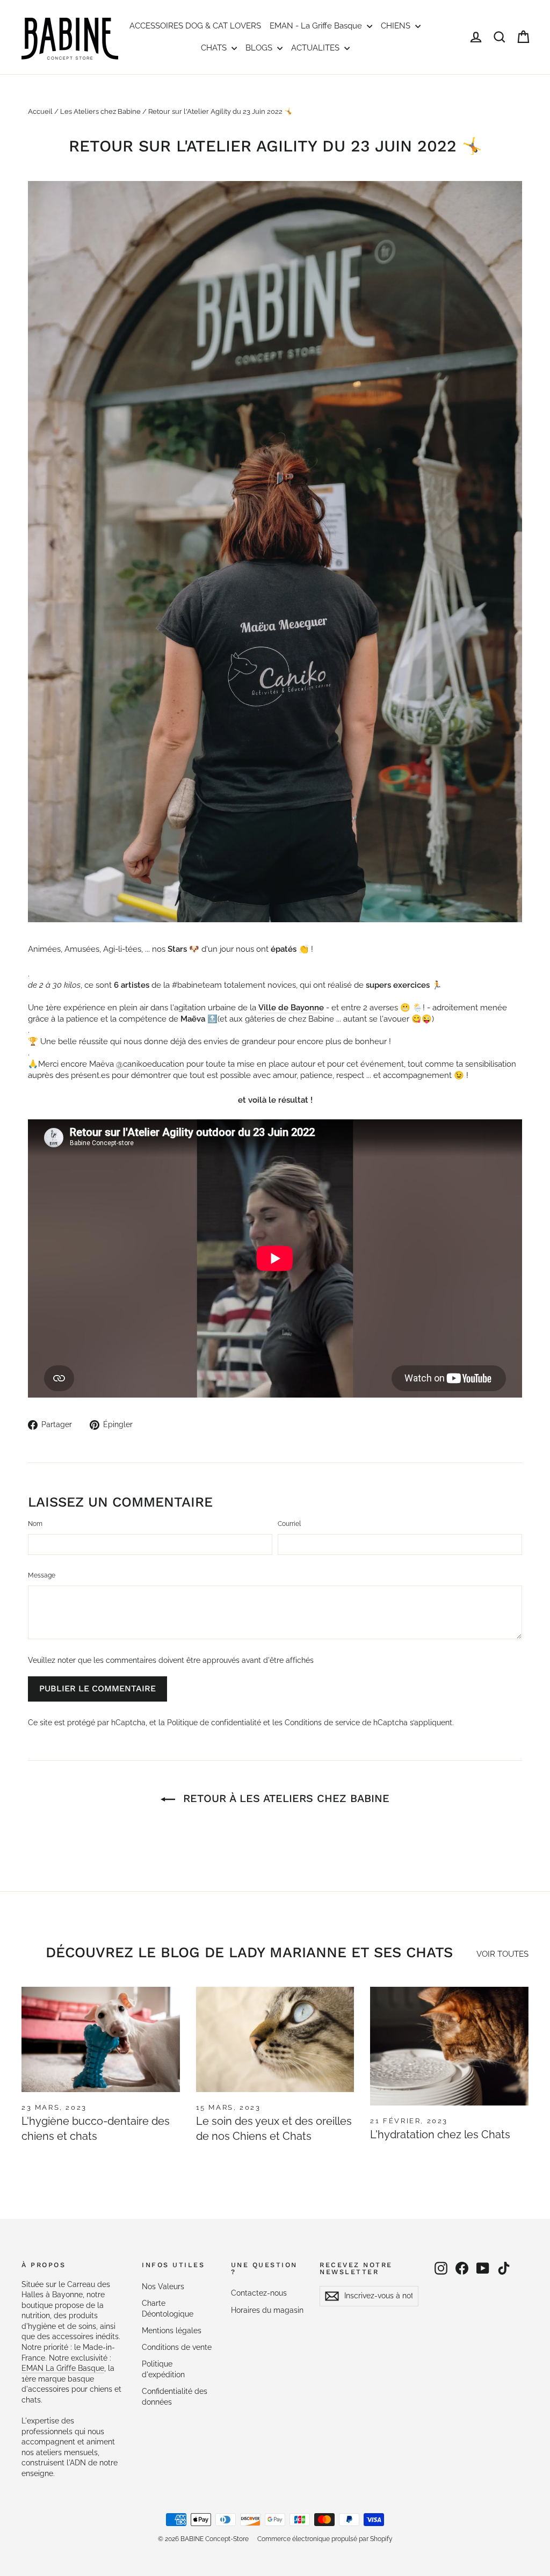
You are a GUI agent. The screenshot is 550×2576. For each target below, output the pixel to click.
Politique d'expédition (163, 2369)
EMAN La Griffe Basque (63, 2368)
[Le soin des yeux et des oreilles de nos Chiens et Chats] (275, 2039)
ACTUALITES (316, 48)
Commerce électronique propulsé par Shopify (325, 2539)
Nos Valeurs (163, 2286)
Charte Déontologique (168, 2309)
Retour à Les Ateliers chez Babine (284, 1798)
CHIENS (397, 26)
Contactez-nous (259, 2293)
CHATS (215, 48)
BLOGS (260, 48)
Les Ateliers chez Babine (100, 111)
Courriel (289, 1524)
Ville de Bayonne (291, 1008)
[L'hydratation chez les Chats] (449, 2046)
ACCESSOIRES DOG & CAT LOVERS (195, 26)
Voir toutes (502, 1954)
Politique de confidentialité (214, 1723)
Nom (35, 1524)
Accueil (40, 111)
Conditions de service (322, 1723)
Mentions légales (172, 2331)
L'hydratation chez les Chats (440, 2134)
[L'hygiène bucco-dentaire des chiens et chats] (101, 2039)
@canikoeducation (150, 1064)
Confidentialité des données (175, 2397)
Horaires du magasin (267, 2310)
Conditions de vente (177, 2347)
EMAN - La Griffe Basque (317, 26)
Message (42, 1575)
